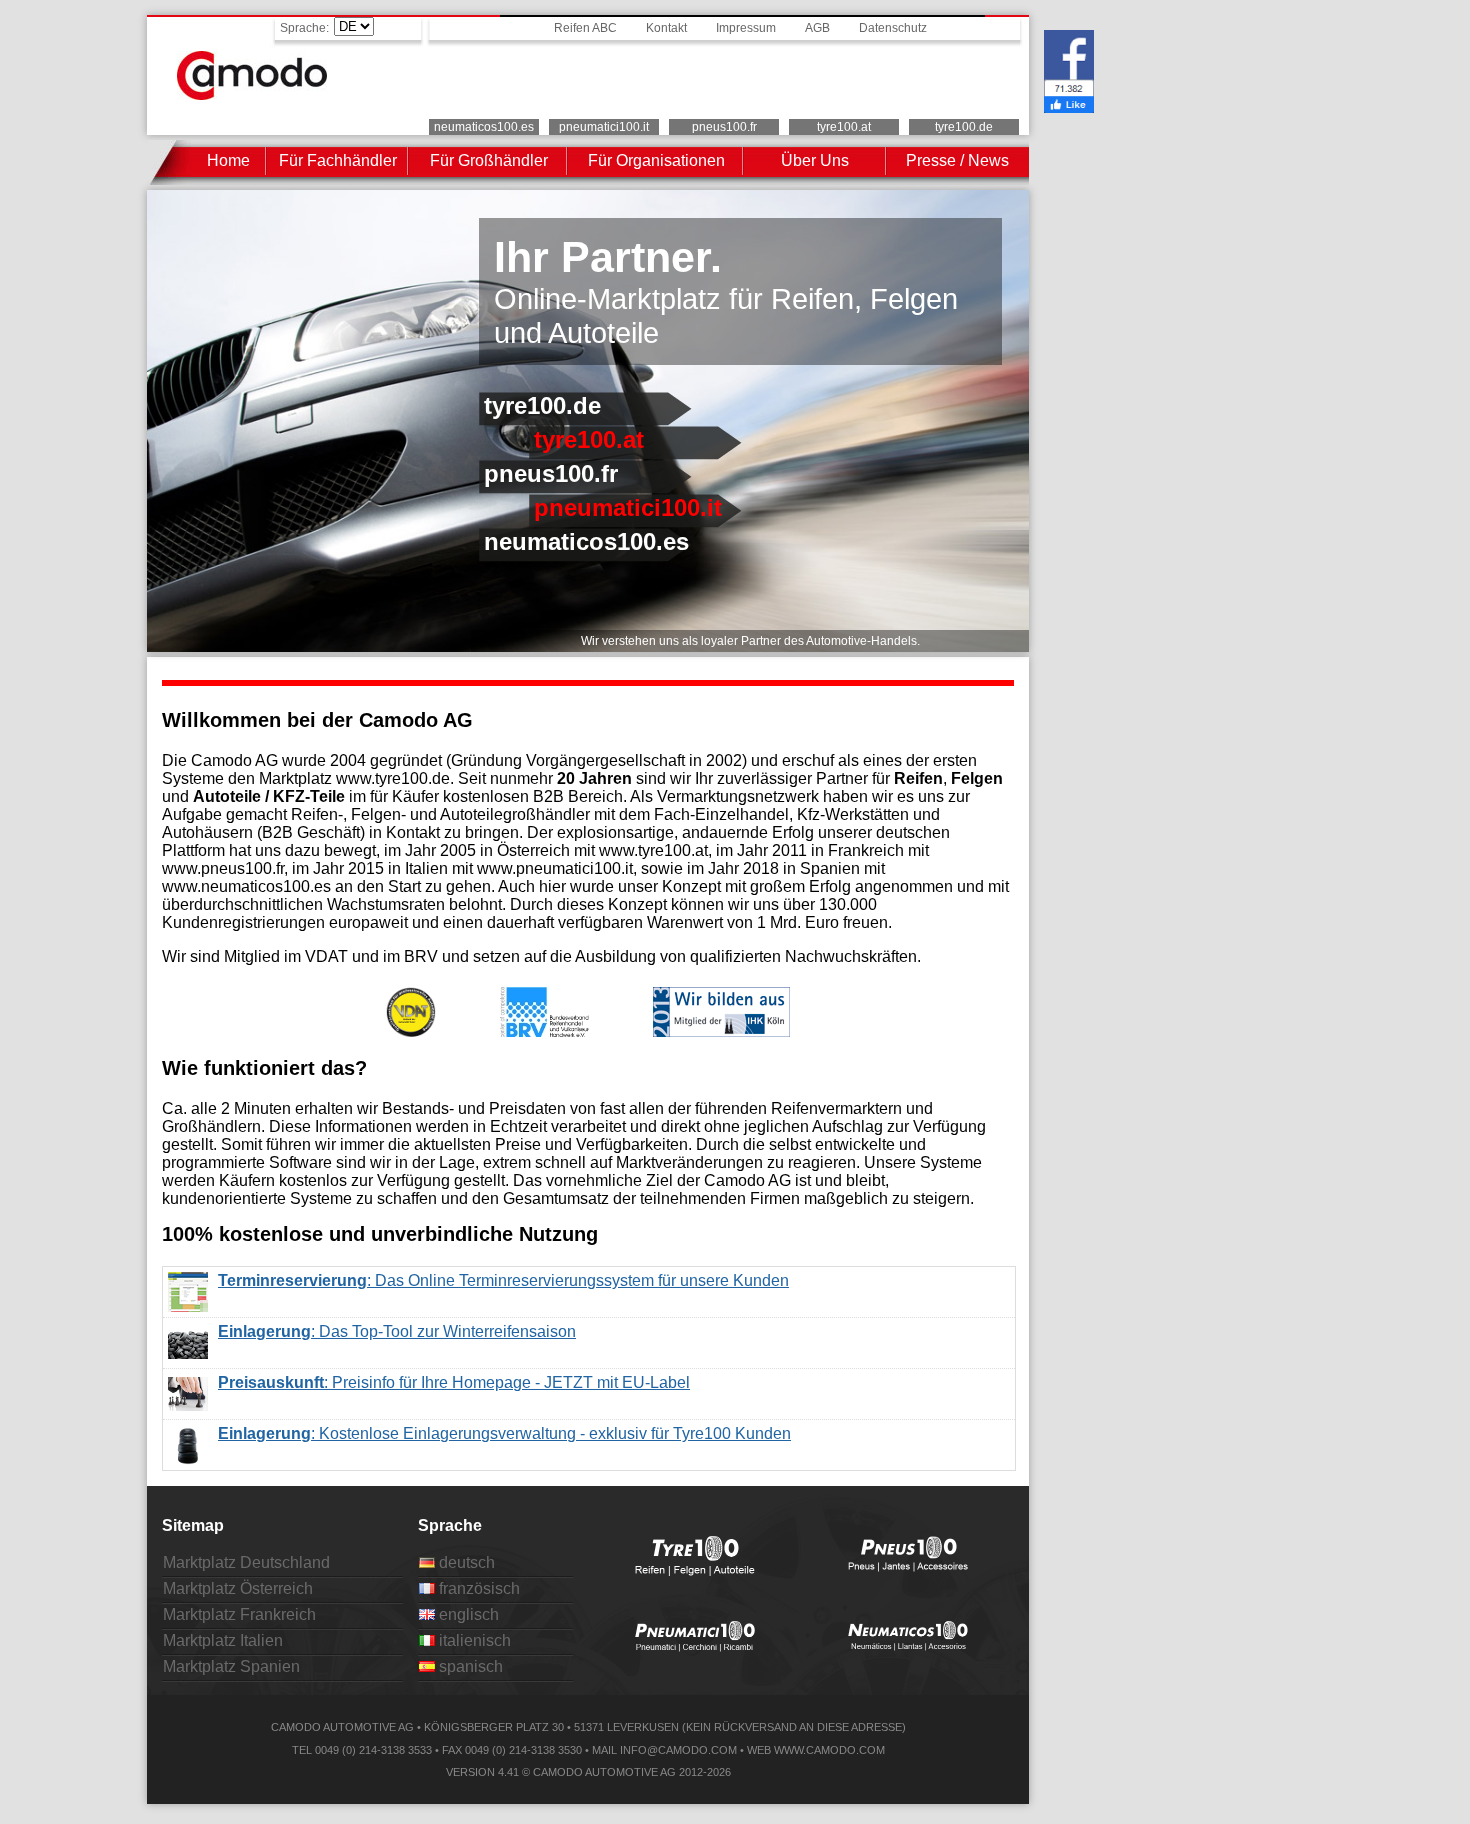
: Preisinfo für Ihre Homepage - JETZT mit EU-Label (454, 1379)
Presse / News (957, 160)
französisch (477, 1588)
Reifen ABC (585, 28)
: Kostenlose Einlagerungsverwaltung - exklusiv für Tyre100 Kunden (504, 1430)
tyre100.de (964, 127)
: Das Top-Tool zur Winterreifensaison (397, 1328)
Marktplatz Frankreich (239, 1614)
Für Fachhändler (338, 160)
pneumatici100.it (604, 127)
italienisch (473, 1640)
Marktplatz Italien (223, 1640)
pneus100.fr (724, 127)
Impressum (746, 28)
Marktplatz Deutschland (246, 1562)
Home (228, 160)
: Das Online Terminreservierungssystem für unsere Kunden (503, 1280)
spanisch (469, 1666)
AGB (817, 28)
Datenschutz (893, 28)
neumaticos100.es (484, 127)
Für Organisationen (656, 160)
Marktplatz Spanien (231, 1666)
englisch (467, 1614)
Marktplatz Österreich (238, 1588)
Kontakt (666, 28)
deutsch (465, 1562)
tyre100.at (844, 127)
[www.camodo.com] (252, 94)
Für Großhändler (489, 160)
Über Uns (815, 160)
